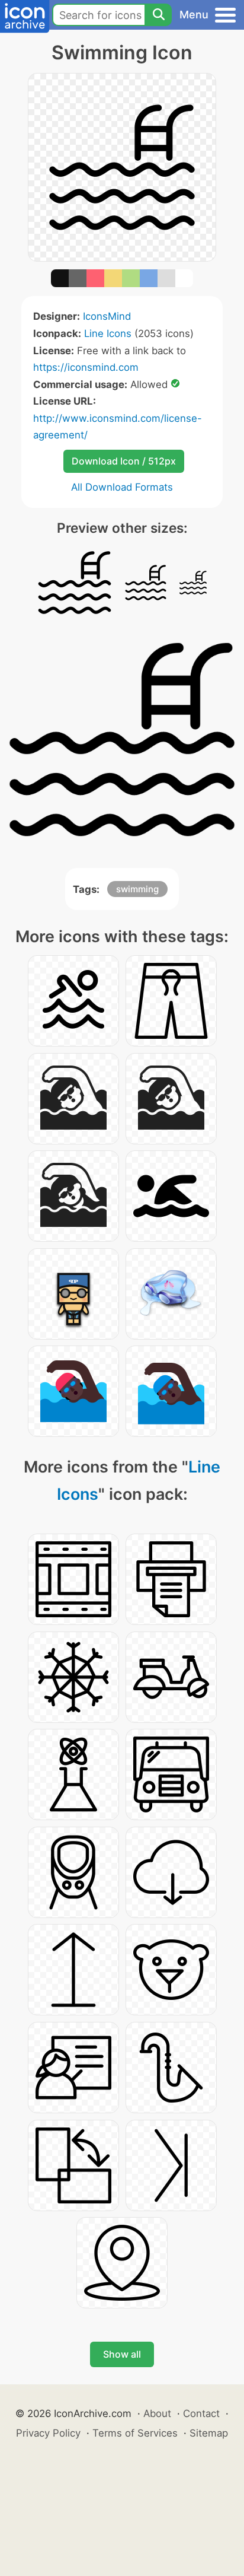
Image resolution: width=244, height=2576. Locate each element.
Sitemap (209, 2433)
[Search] (158, 15)
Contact (201, 2413)
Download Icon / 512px (124, 461)
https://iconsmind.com (86, 367)
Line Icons (108, 333)
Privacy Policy (48, 2433)
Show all (122, 2354)
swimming (137, 889)
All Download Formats (122, 487)
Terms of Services (135, 2433)
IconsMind (107, 316)
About (157, 2413)
